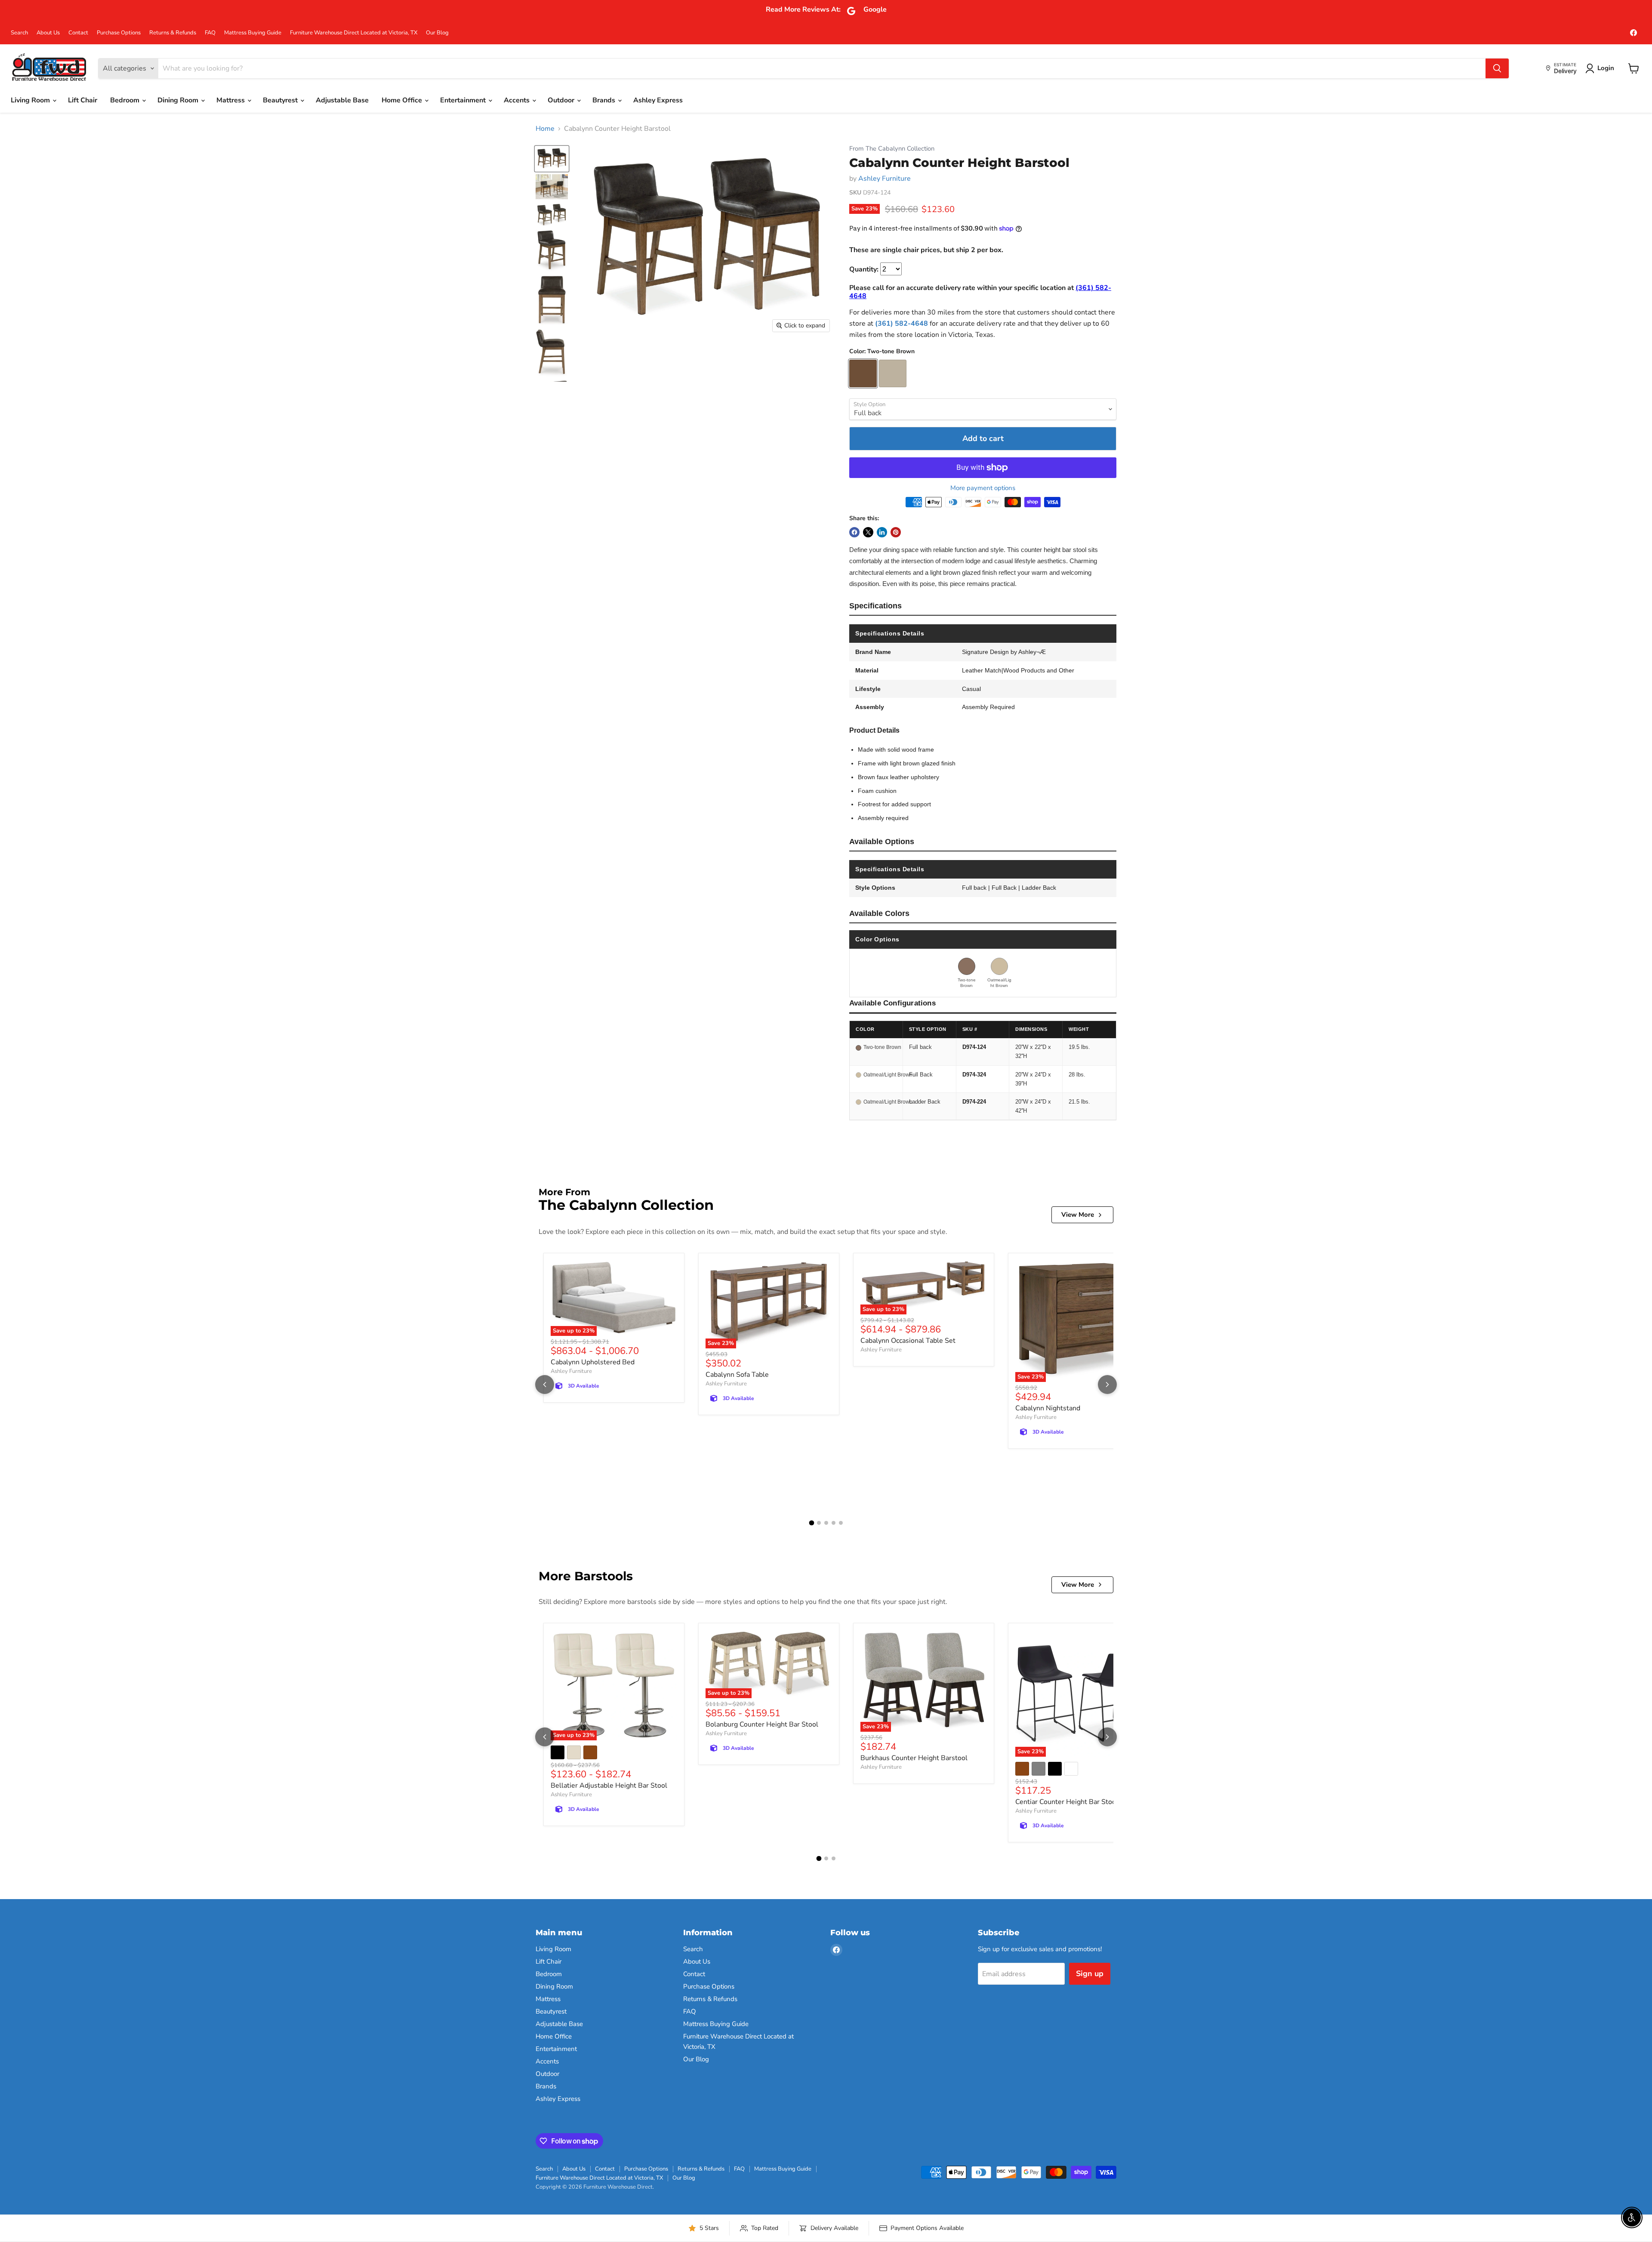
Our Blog (437, 33)
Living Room (31, 100)
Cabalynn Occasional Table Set (908, 1341)
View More (1078, 1215)
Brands (605, 100)
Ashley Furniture (885, 179)
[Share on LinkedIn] (882, 532)
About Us (48, 33)
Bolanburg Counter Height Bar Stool (762, 1724)
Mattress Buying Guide (253, 33)
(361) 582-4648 (902, 324)
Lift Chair (83, 100)
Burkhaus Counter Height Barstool (914, 1758)
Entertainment (464, 100)
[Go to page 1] (811, 1523)
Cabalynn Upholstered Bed (593, 1362)
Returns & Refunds (173, 33)
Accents (518, 100)
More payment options (983, 488)
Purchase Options (119, 33)
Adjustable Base (342, 100)
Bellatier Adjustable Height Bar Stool (609, 1786)
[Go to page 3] (826, 1523)
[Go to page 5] (841, 1523)
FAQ (210, 33)
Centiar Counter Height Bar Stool (1067, 1802)
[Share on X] (868, 532)
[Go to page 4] (834, 1523)
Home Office (403, 100)
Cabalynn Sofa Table (737, 1375)
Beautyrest (281, 100)
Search (19, 33)
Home (545, 129)
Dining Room (179, 100)
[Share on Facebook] (854, 532)
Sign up (1090, 1974)
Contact (78, 33)
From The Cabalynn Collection (892, 149)
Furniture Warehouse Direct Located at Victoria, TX (354, 33)
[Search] (1497, 68)
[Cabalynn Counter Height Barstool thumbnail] (552, 159)
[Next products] (1107, 1385)
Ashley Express (658, 100)
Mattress (231, 100)
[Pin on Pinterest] (896, 532)
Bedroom (126, 100)
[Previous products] (545, 1385)
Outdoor (562, 100)
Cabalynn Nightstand (1048, 1408)
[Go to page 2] (819, 1523)
